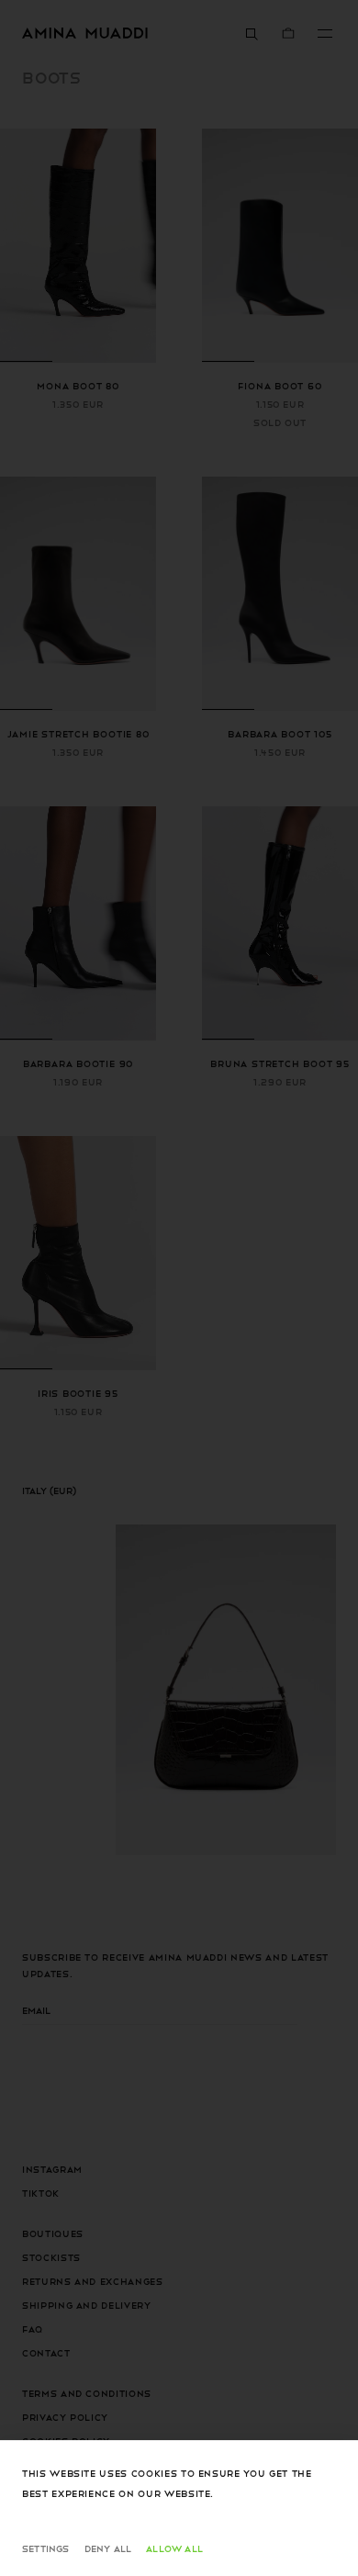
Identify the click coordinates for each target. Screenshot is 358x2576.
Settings (46, 2548)
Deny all (108, 2548)
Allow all (174, 2548)
